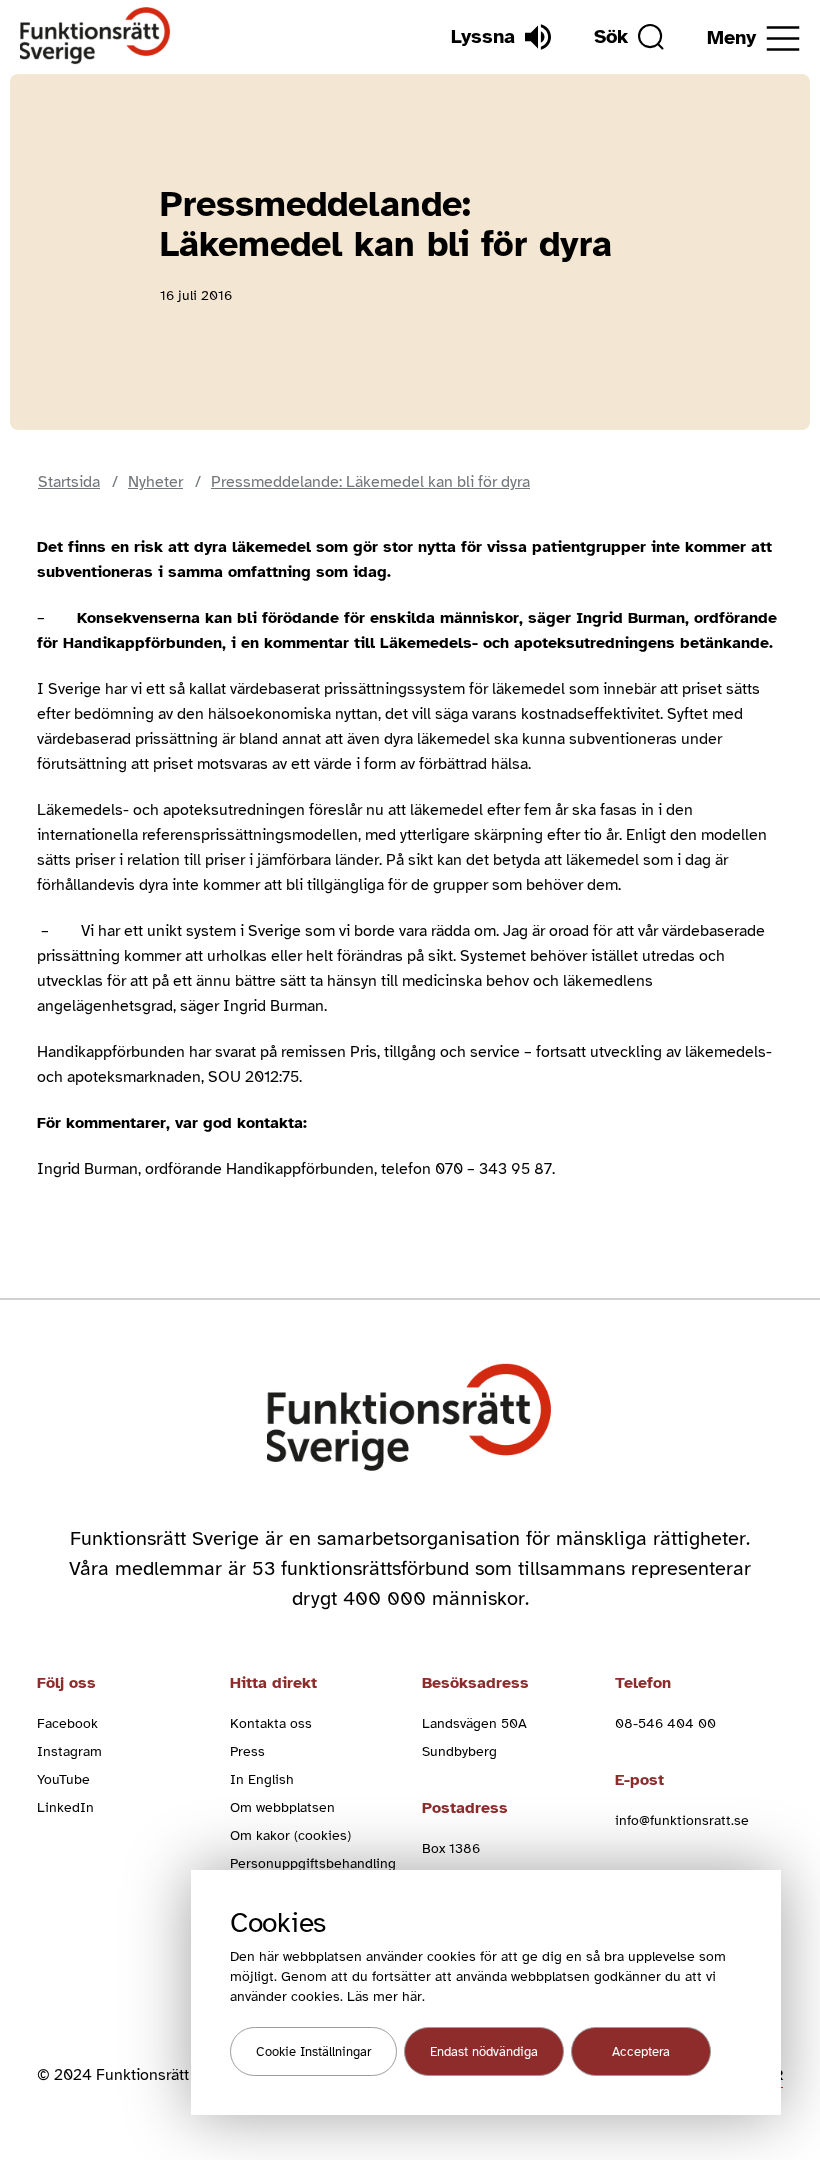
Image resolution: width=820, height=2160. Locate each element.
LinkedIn (65, 1807)
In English (262, 1779)
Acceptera (641, 2052)
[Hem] (95, 36)
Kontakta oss (271, 1723)
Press (247, 1751)
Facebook (67, 1723)
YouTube (63, 1779)
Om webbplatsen (282, 1807)
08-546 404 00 (665, 1723)
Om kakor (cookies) (290, 1835)
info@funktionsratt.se (682, 1820)
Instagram (69, 1751)
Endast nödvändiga (484, 2052)
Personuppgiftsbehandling (313, 1863)
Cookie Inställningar (313, 2052)
